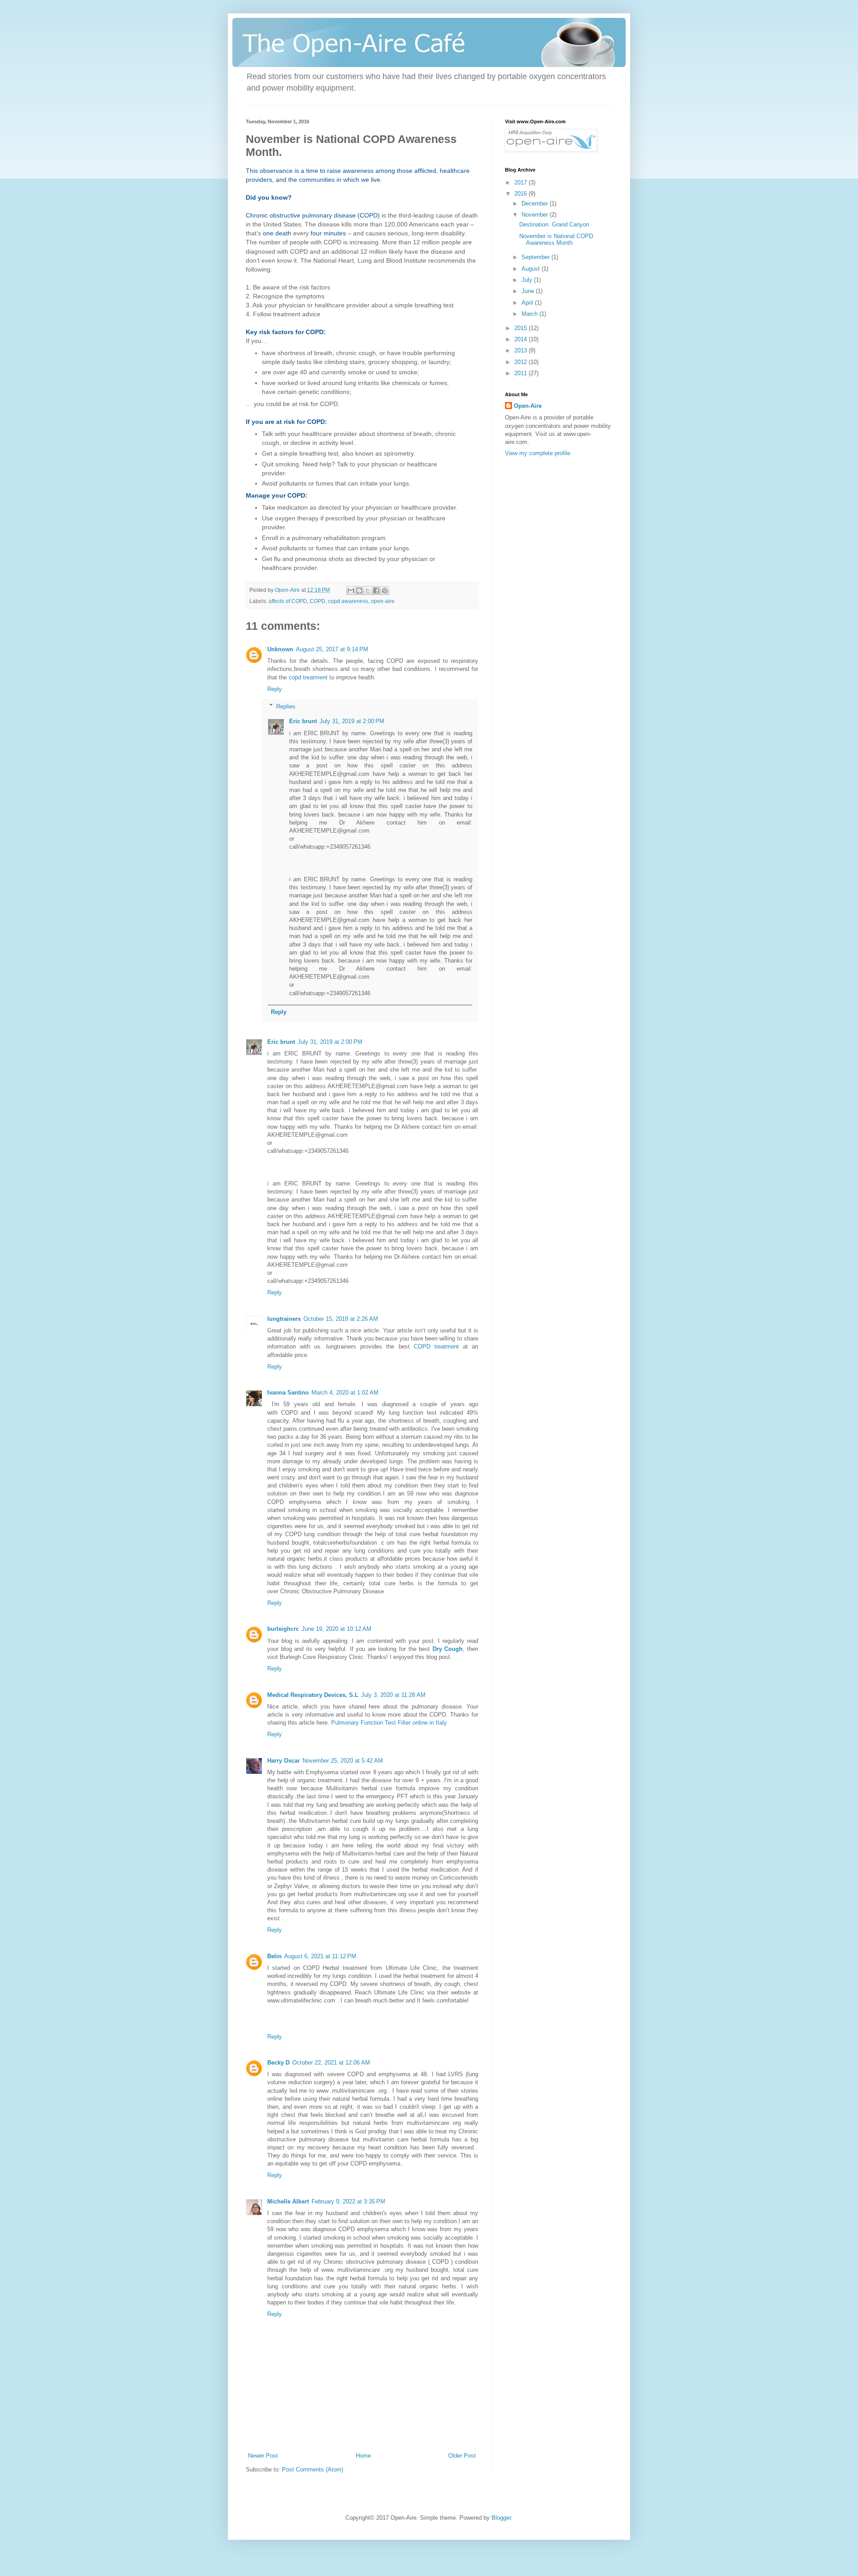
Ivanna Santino (288, 1393)
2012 (522, 362)
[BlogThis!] (359, 591)
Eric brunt (303, 721)
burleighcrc (283, 1629)
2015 (522, 328)
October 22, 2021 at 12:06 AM (331, 2063)
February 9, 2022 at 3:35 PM (348, 2201)
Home (363, 2456)
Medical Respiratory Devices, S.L (313, 1695)
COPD (318, 601)
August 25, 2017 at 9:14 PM (332, 649)
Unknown (280, 649)
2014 (522, 339)
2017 (522, 182)
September (536, 257)
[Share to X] (368, 591)
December (536, 203)
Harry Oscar (284, 1761)
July (528, 280)
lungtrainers (284, 1319)
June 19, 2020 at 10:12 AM (336, 1629)
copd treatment (308, 677)
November (536, 215)
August (532, 269)
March (530, 314)
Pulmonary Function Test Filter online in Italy (389, 1723)
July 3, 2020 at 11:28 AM (393, 1695)
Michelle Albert (288, 2201)
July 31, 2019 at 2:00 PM (352, 721)
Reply (275, 689)
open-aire (383, 601)
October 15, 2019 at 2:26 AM (341, 1319)
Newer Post (263, 2456)
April (528, 303)
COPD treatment (436, 1347)
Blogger (501, 2518)
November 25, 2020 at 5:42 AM (343, 1761)
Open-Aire (528, 406)
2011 (522, 373)
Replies (286, 706)
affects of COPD (288, 601)
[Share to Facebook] (376, 591)
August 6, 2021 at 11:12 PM (320, 1956)
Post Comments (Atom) (313, 2469)
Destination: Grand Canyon (554, 224)
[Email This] (351, 591)
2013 (522, 350)
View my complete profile (538, 453)
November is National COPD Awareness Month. (556, 240)
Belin (274, 1956)
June (529, 291)
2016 (522, 194)
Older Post (462, 2456)
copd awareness (348, 601)
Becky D (278, 2063)
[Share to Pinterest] (385, 591)
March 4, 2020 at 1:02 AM (345, 1393)
